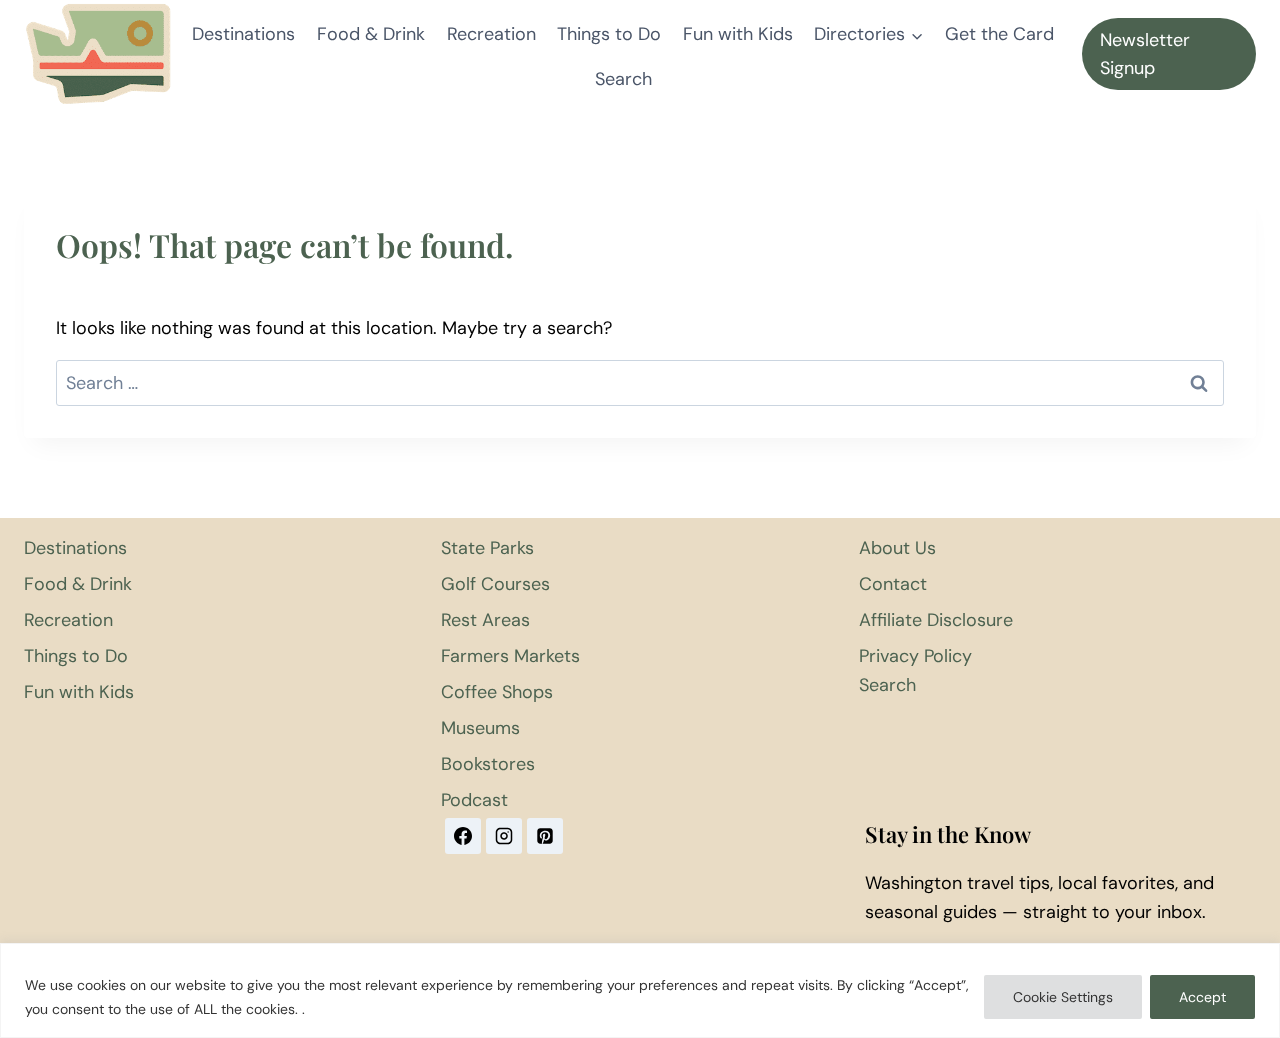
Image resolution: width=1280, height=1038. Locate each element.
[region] (640, 990)
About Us (897, 548)
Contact (893, 584)
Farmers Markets (510, 656)
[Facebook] (463, 836)
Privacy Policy (915, 656)
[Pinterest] (545, 836)
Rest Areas (485, 620)
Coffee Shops (497, 692)
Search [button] (623, 79)
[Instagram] (504, 836)
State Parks (487, 548)
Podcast (474, 800)
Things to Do (609, 34)
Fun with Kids (738, 34)
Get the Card (999, 34)
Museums (480, 728)
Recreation (491, 34)
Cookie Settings (1063, 997)
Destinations (243, 34)
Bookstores (488, 764)
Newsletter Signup (1145, 54)
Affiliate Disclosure (936, 620)
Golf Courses (495, 584)
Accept (1202, 997)
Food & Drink (371, 34)
